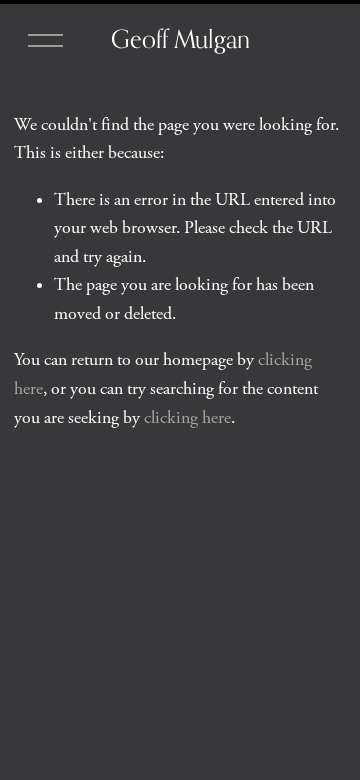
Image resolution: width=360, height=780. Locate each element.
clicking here (187, 418)
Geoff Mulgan (180, 39)
